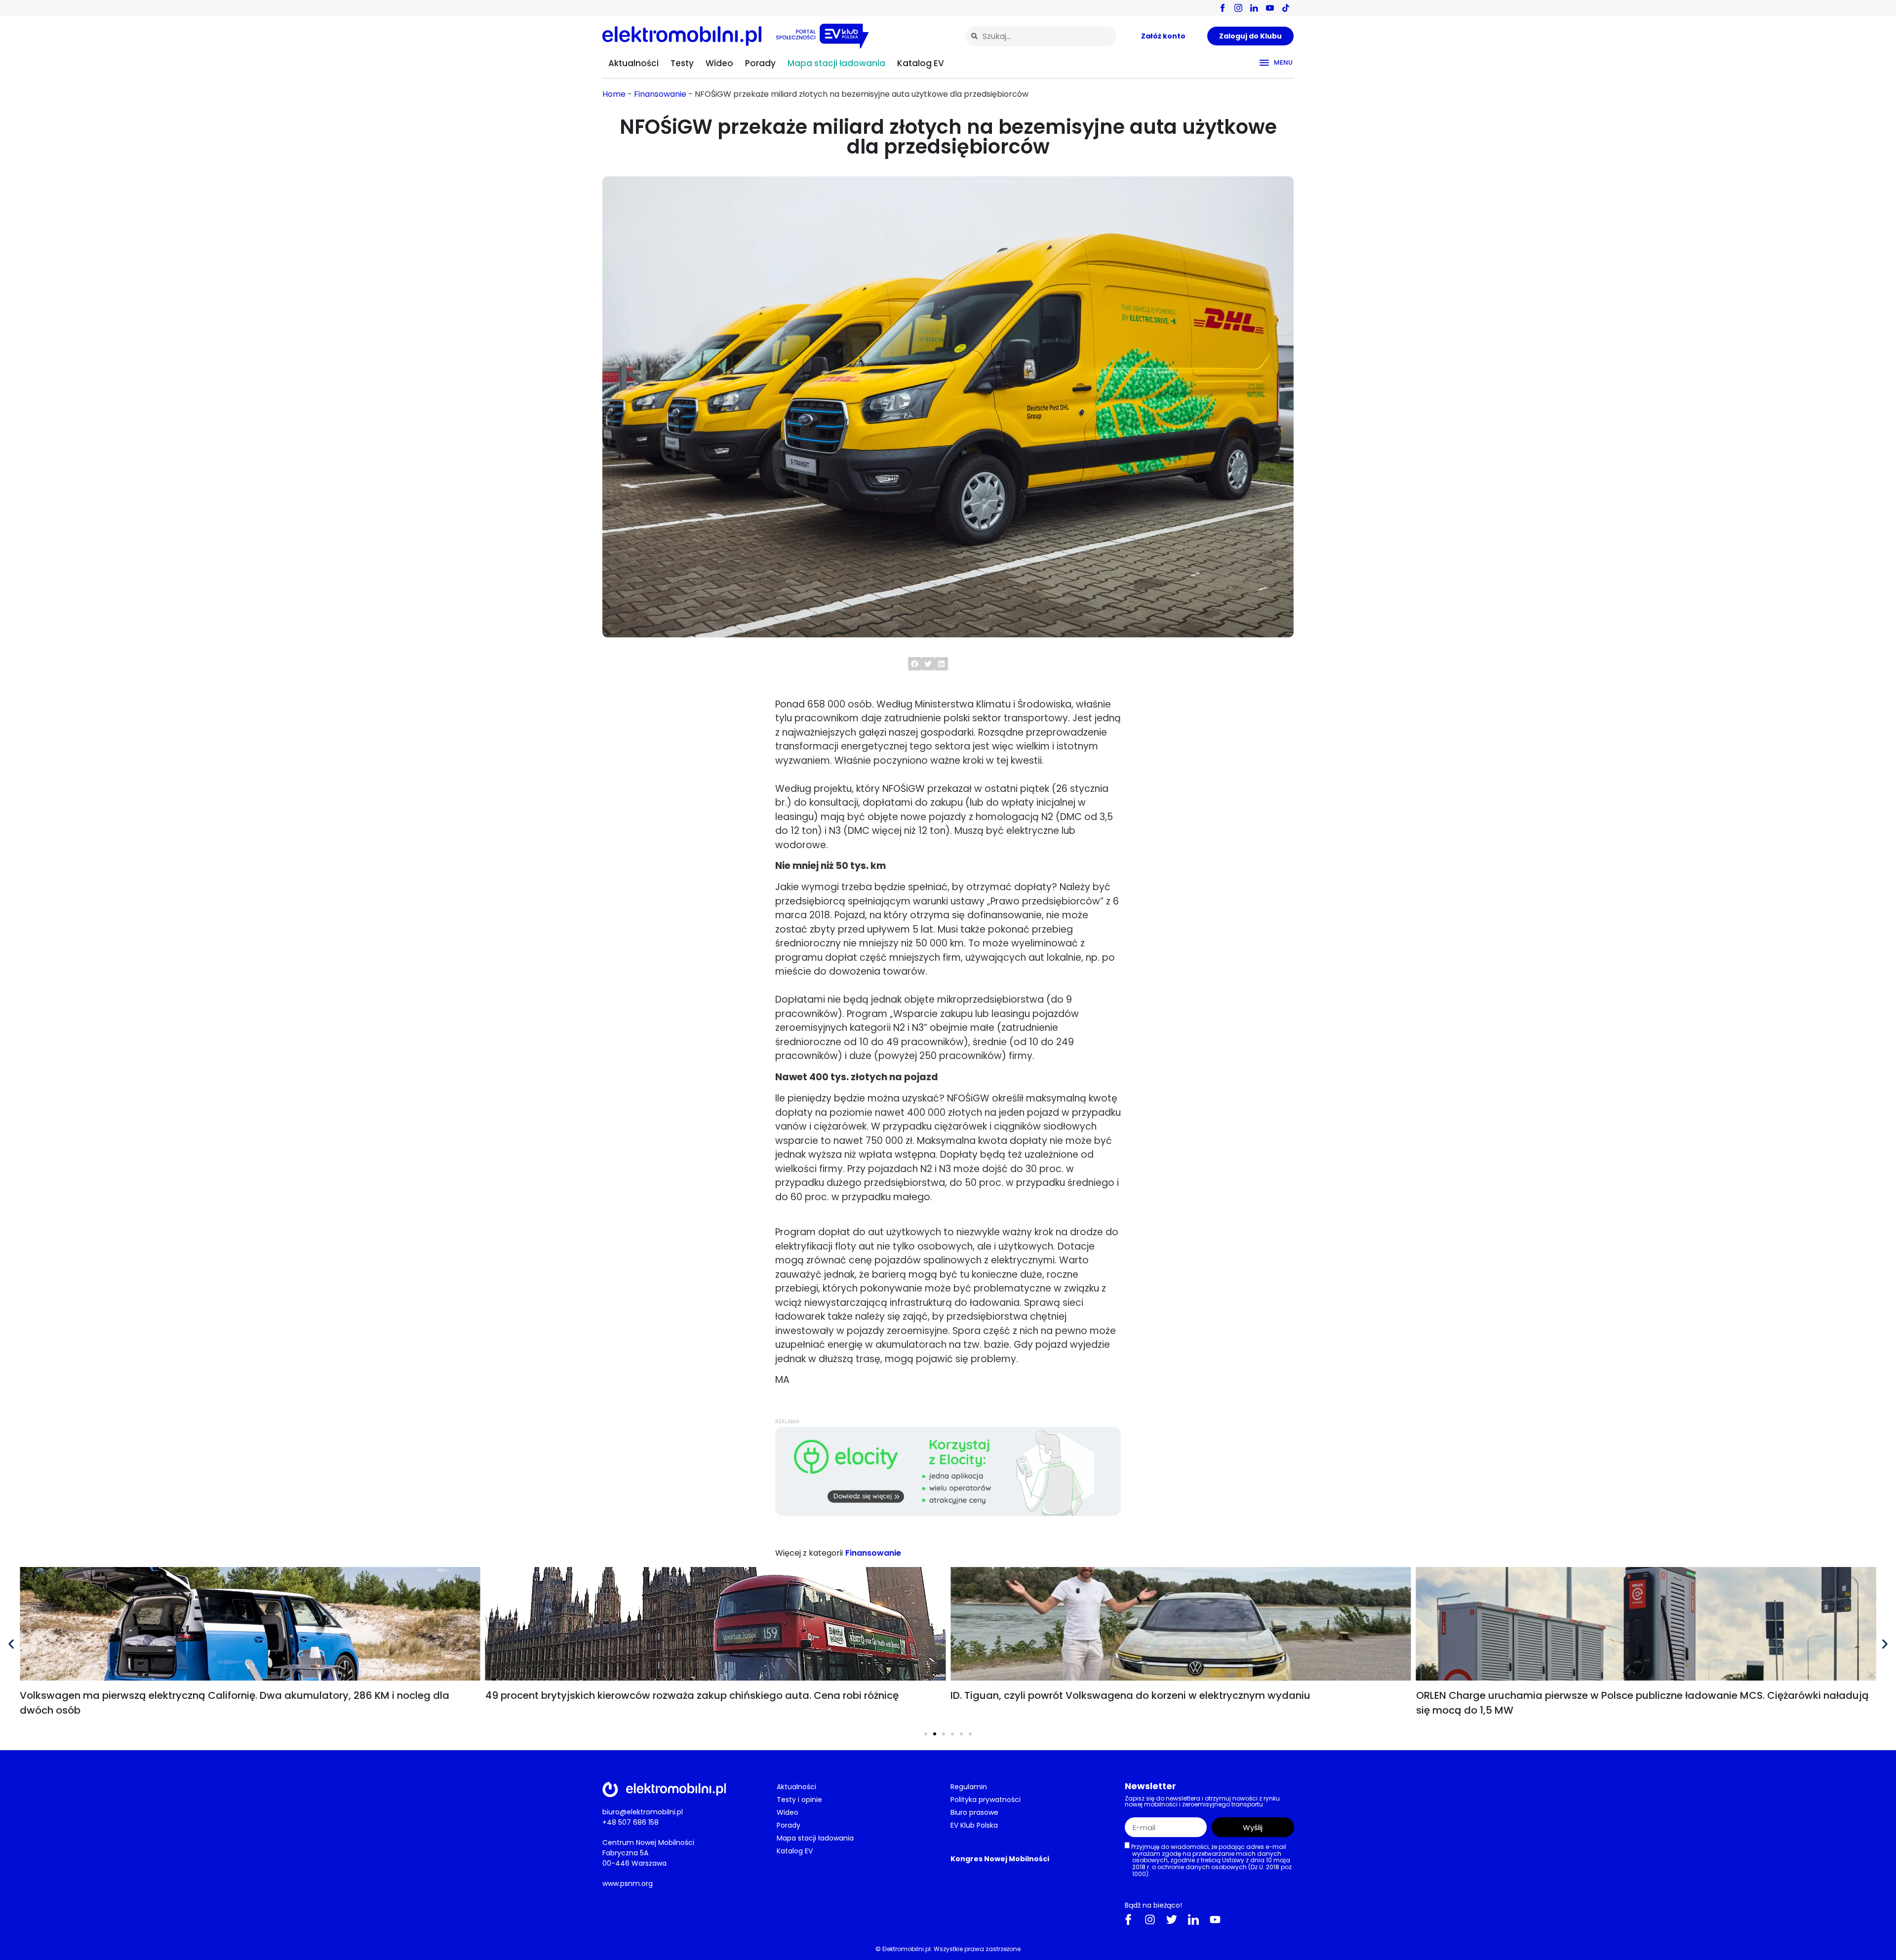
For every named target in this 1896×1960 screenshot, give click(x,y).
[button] (915, 664)
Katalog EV (921, 63)
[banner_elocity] (948, 1513)
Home (614, 94)
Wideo (719, 63)
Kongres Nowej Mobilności (1000, 1859)
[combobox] (1041, 36)
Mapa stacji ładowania (836, 63)
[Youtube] (1215, 1920)
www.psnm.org (628, 1883)
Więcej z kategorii (809, 1553)
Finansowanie (660, 94)
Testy (682, 63)
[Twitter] (1172, 1920)
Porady (760, 63)
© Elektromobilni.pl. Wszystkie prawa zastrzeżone (948, 1949)
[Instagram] (1150, 1920)
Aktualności (633, 63)
